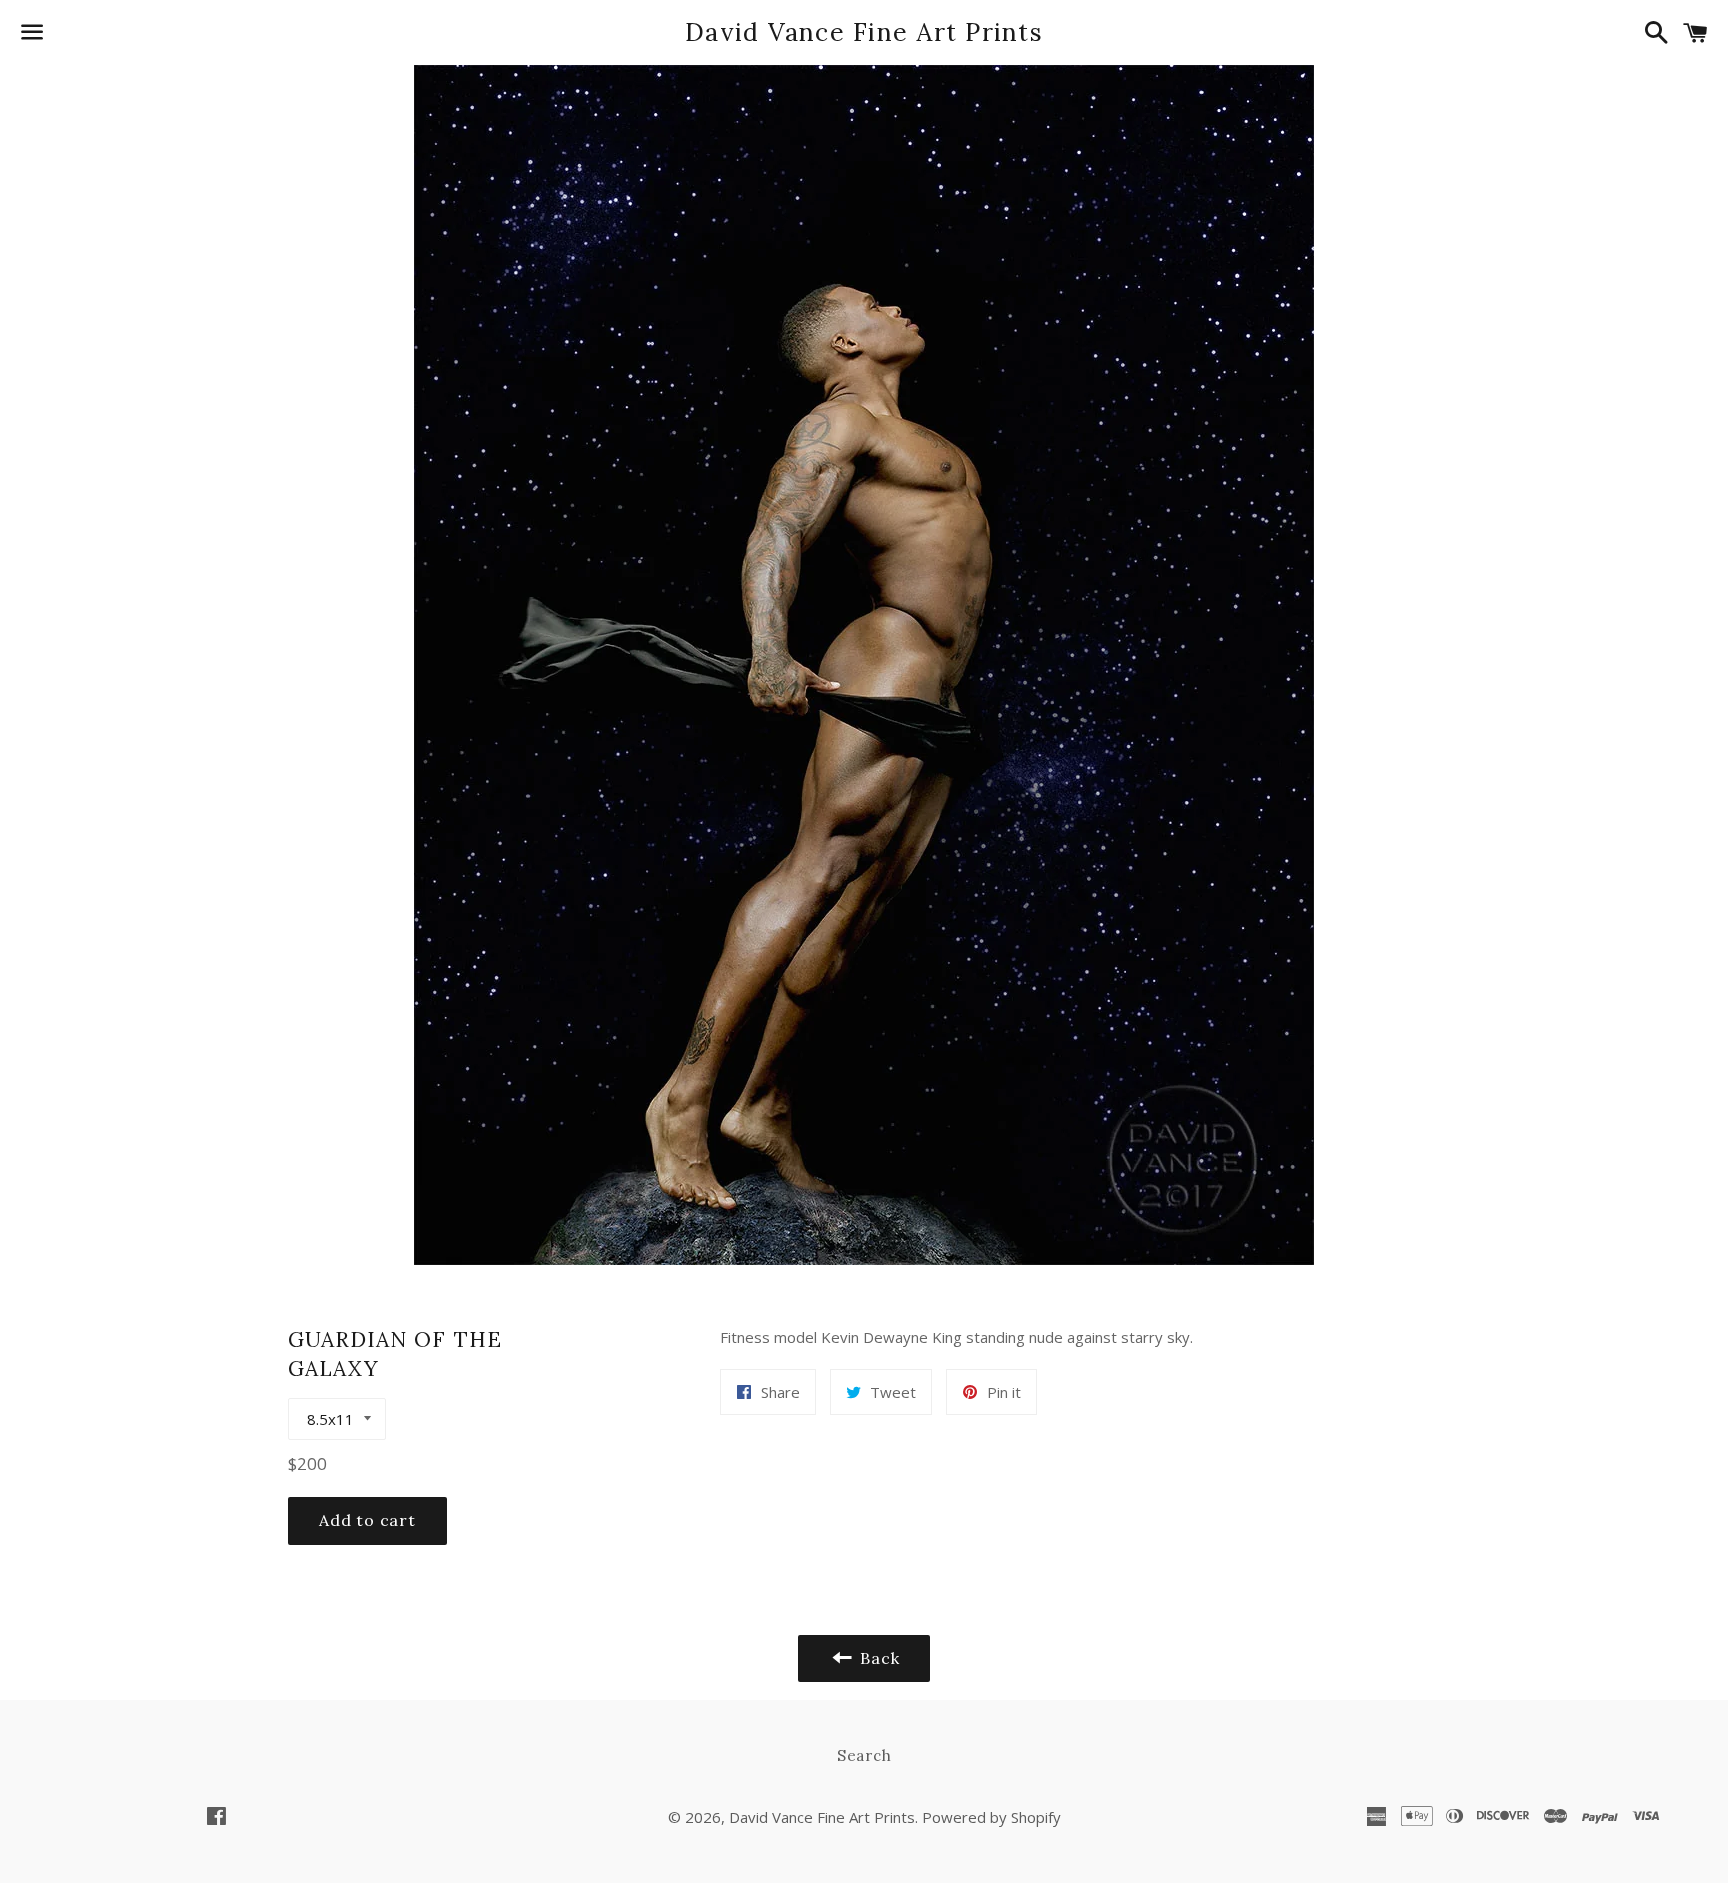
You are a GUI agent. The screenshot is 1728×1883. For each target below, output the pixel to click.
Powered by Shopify (991, 1817)
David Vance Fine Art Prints (864, 32)
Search (864, 1755)
